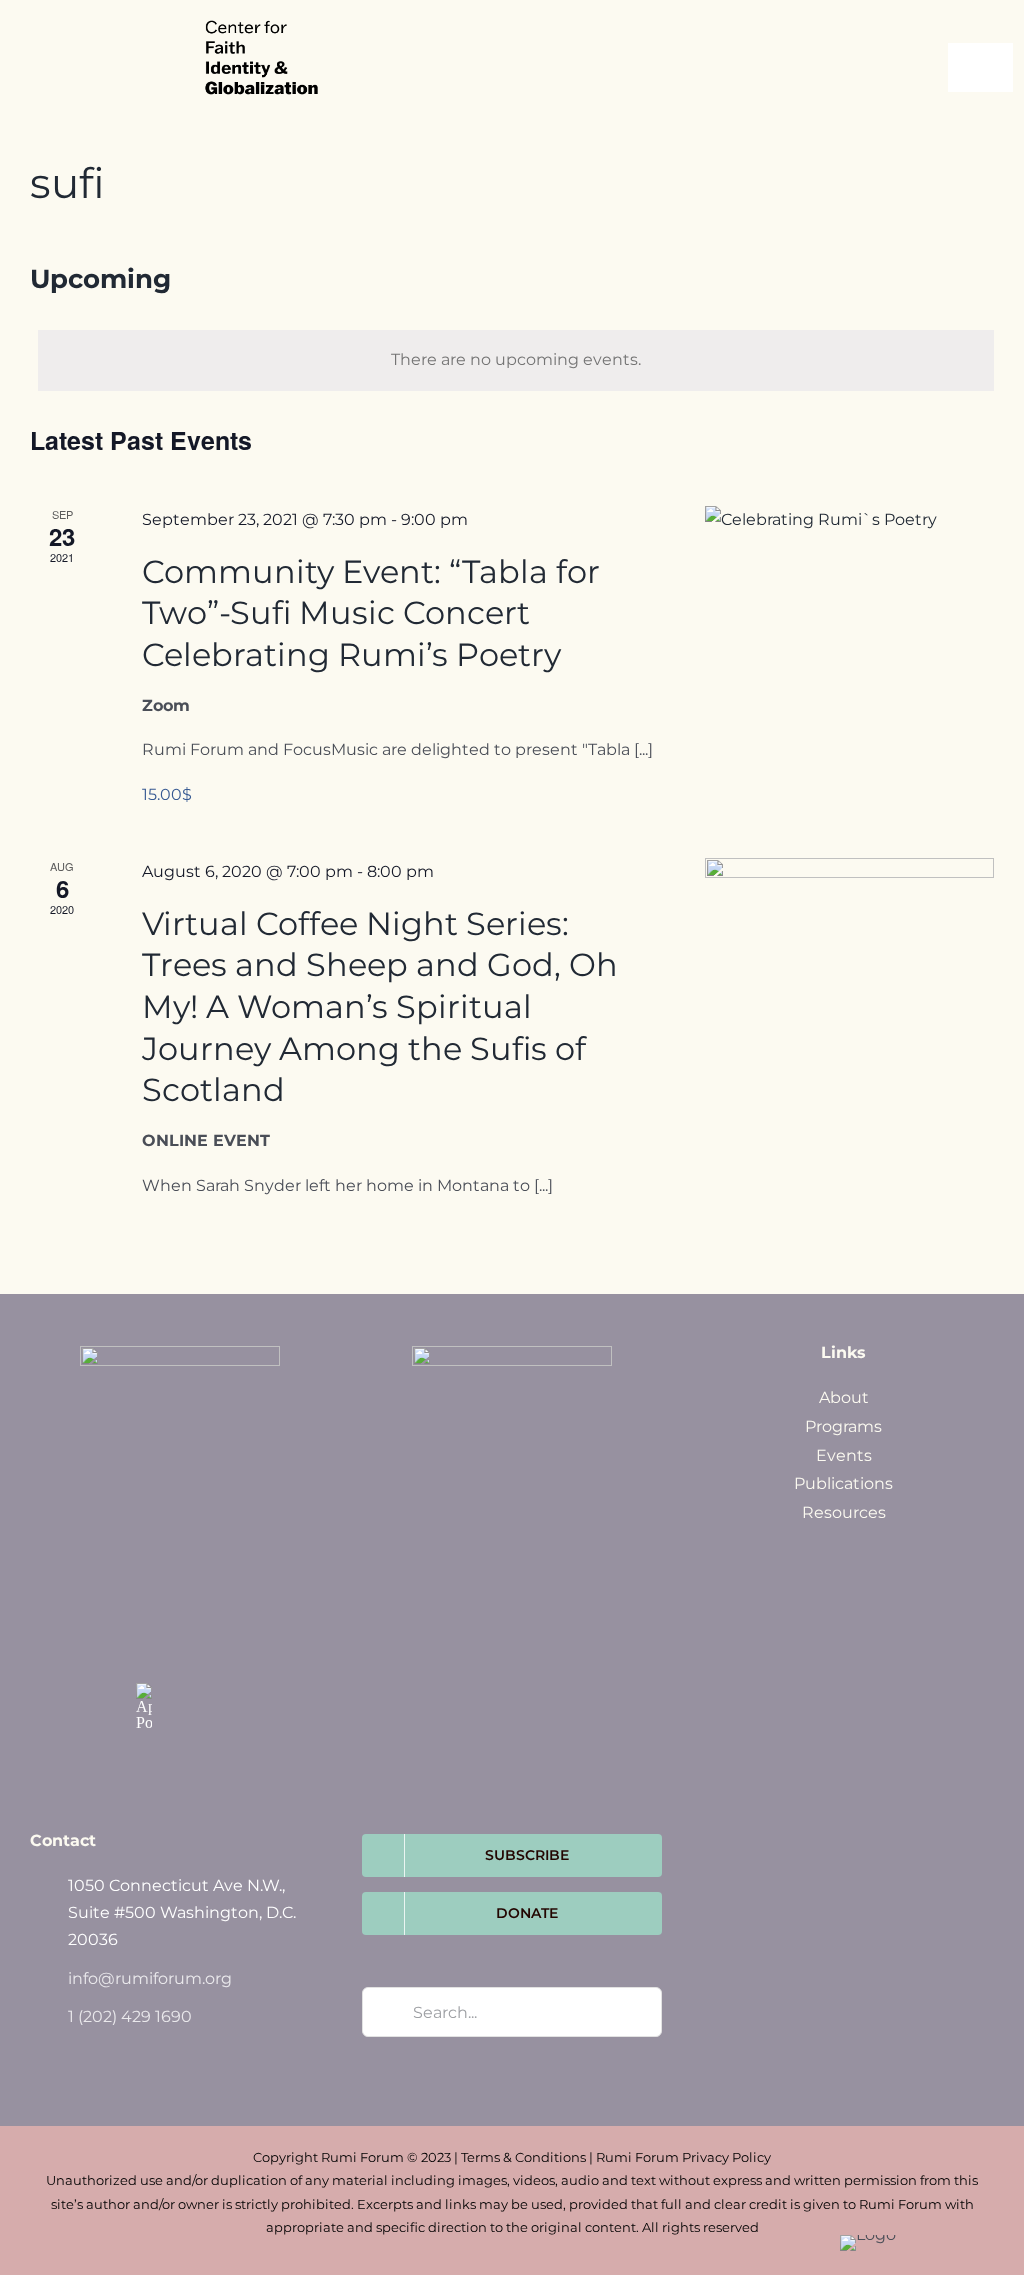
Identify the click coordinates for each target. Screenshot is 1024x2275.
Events (844, 1455)
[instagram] (144, 1649)
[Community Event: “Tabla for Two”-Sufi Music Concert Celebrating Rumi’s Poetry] (849, 571)
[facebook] (144, 1607)
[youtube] (186, 1649)
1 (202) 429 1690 (130, 2016)
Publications (843, 1483)
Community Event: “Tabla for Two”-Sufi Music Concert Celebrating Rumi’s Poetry (371, 613)
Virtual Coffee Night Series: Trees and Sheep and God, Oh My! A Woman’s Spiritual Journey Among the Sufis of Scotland (380, 1006)
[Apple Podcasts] (144, 1707)
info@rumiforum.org (150, 1978)
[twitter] (186, 1607)
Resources (844, 1512)
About (844, 1397)
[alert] (516, 360)
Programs (843, 1426)
